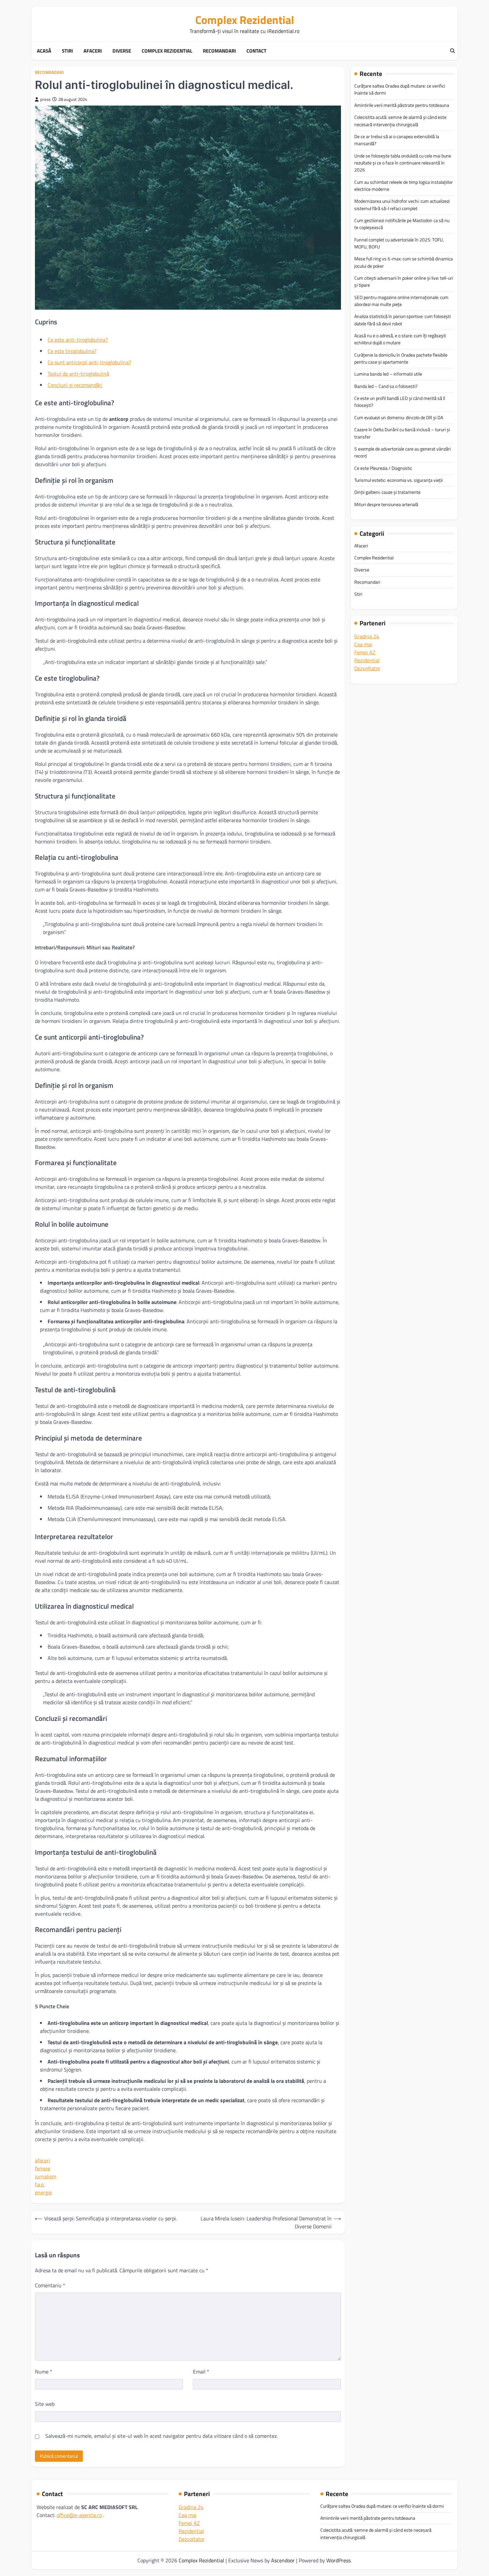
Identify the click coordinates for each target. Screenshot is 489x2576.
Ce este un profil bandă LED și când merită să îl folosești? (400, 402)
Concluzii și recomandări (75, 385)
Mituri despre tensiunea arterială (386, 504)
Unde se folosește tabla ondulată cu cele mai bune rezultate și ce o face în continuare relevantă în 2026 (403, 163)
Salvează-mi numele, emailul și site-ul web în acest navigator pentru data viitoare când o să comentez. (162, 2436)
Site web (45, 2404)
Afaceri (93, 51)
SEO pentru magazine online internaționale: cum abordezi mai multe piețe (401, 301)
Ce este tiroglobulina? (72, 351)
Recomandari (219, 51)
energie (43, 2192)
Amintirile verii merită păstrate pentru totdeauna (402, 105)
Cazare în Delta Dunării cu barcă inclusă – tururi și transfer (402, 433)
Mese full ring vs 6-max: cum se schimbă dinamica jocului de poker (404, 262)
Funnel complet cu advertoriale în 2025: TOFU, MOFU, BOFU (399, 243)
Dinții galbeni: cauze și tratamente (387, 492)
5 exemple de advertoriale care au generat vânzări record (403, 452)
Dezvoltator (367, 668)
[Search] (452, 51)
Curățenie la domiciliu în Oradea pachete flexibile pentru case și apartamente (401, 358)
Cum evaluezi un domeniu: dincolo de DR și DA (399, 418)
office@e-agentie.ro (79, 2515)
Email (201, 2372)
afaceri (43, 2160)
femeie (43, 2168)
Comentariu (50, 2285)
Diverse (122, 51)
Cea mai (363, 644)
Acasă (44, 51)
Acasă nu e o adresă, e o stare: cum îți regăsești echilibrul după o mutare (400, 339)
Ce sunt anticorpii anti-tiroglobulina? (89, 362)
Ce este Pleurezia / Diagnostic (383, 468)
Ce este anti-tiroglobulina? (78, 340)
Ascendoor (283, 2560)
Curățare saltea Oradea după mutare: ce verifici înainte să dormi (400, 89)
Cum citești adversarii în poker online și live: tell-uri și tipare (404, 282)
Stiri (67, 51)
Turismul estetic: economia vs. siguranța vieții (399, 480)
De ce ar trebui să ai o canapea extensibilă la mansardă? (397, 140)
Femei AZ (365, 652)
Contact (256, 51)
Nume (44, 2372)
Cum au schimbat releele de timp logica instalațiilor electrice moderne (404, 185)
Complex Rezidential (245, 20)
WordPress (338, 2560)
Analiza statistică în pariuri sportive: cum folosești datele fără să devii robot (403, 320)
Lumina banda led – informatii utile (388, 374)
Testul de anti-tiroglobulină (78, 374)
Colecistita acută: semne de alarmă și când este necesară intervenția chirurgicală (400, 121)
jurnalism (46, 2176)
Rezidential (367, 660)
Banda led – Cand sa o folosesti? (386, 386)
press (45, 99)
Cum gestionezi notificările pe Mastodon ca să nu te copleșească (402, 224)
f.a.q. (40, 2184)
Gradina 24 (367, 636)
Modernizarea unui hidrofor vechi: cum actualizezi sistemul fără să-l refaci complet (402, 205)
